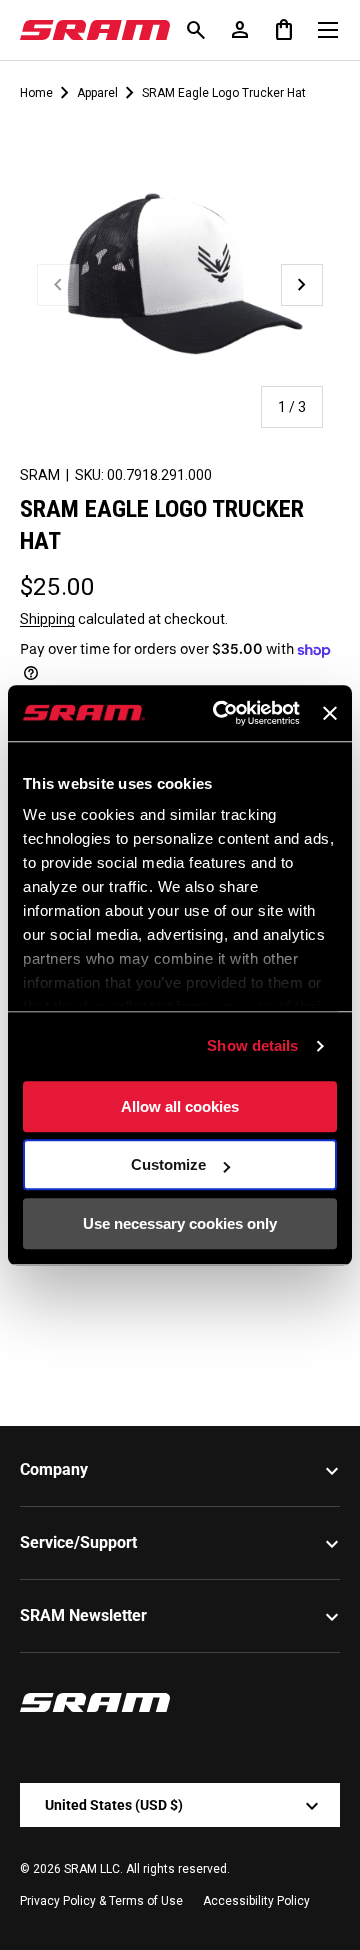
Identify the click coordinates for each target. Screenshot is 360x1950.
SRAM (40, 475)
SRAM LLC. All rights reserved (145, 1869)
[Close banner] (330, 713)
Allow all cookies (180, 1106)
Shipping (47, 619)
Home (36, 93)
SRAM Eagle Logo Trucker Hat (224, 93)
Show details (252, 1045)
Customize (168, 1164)
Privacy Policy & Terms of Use (101, 1901)
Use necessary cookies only (180, 1223)
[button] (284, 30)
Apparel (97, 93)
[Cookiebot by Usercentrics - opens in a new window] (222, 713)
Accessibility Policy (256, 1901)
